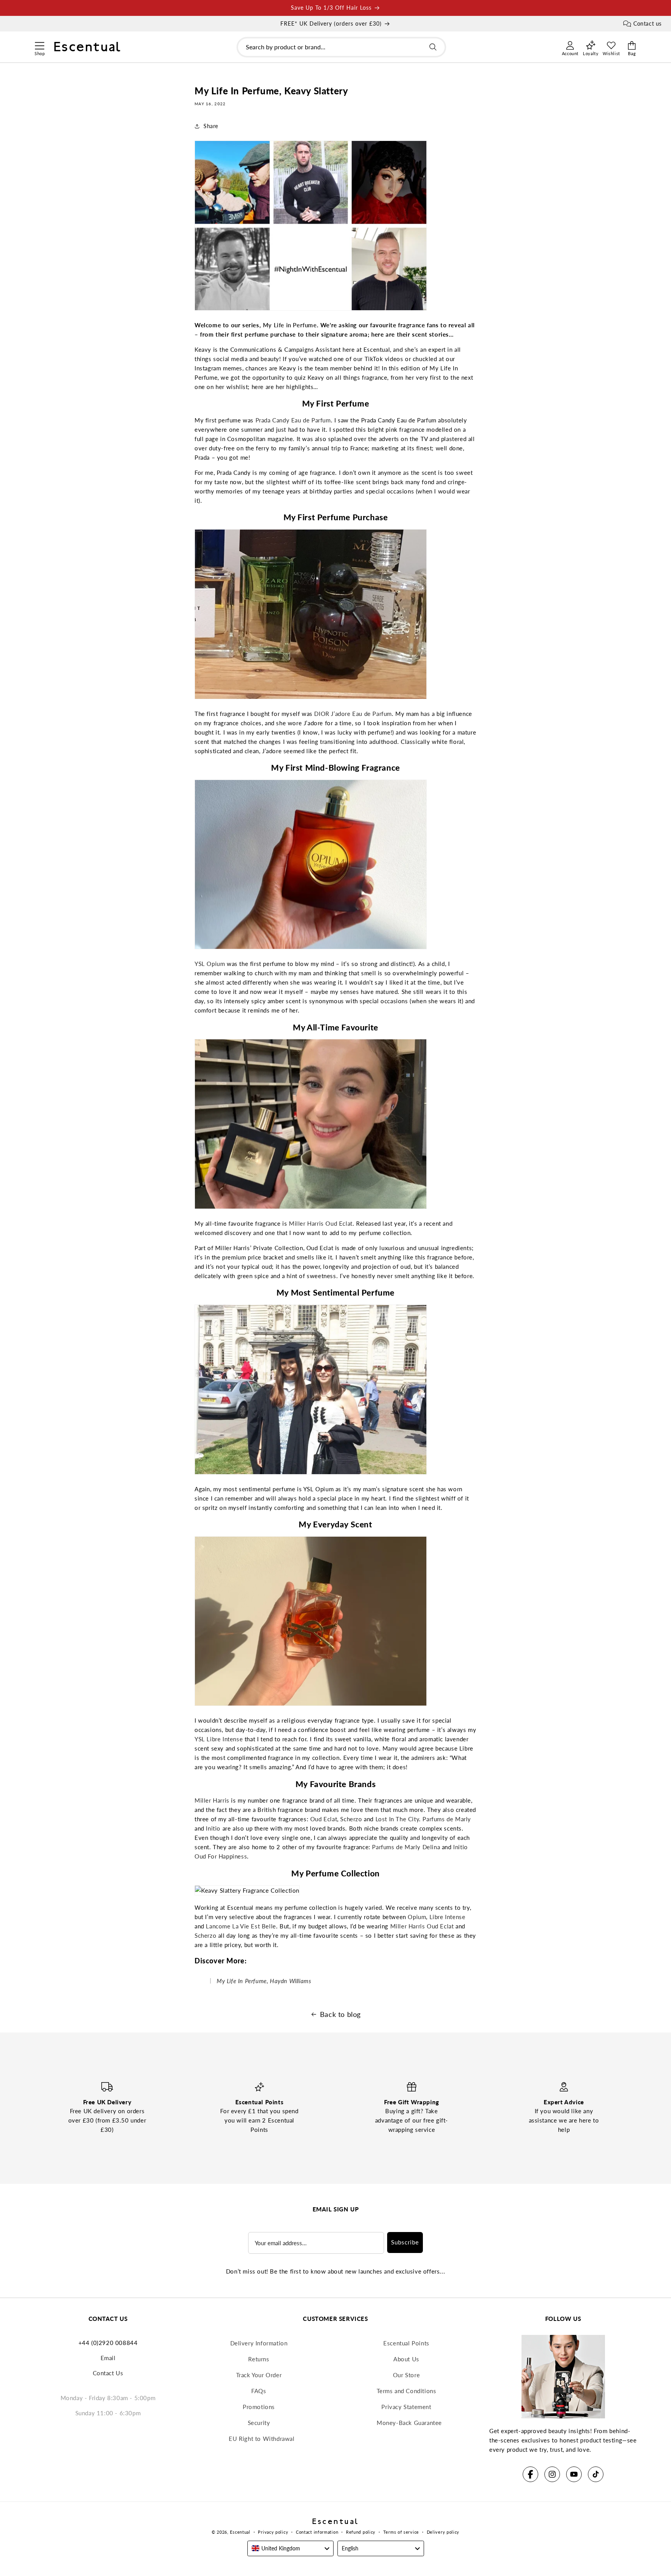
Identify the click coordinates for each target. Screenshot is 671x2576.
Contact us (648, 23)
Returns (259, 2359)
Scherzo (350, 1819)
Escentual (240, 2532)
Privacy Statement (406, 2407)
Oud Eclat (324, 1819)
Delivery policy (443, 2532)
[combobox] (341, 47)
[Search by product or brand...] (433, 47)
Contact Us (108, 2373)
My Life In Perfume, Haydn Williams (264, 1981)
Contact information (317, 2532)
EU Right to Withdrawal (262, 2439)
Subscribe (405, 2242)
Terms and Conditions (407, 2391)
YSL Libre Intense (219, 1739)
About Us (406, 2359)
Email (108, 2358)
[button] (39, 45)
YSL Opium (210, 964)
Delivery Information (259, 2343)
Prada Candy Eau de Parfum (293, 420)
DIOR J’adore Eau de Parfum (353, 714)
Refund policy (361, 2532)
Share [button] (211, 126)
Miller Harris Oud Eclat (321, 1223)
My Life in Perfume (290, 325)
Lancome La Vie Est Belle (241, 1926)
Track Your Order (259, 2375)
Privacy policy (273, 2532)
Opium (417, 1917)
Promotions (259, 2407)
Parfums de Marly (447, 1819)
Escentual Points (406, 2343)
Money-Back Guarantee (409, 2423)
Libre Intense (448, 1917)
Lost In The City (397, 1819)
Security (259, 2423)
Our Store (406, 2375)
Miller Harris (212, 1800)
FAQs (259, 2391)
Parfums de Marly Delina (406, 1847)
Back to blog (340, 2014)
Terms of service (401, 2532)
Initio (213, 1828)
